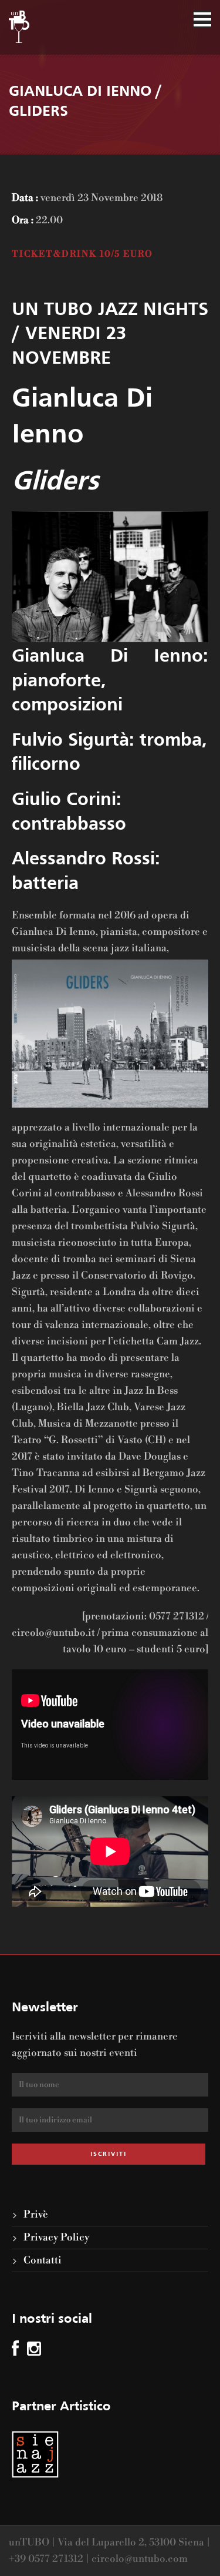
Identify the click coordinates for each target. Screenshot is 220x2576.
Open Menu (202, 19)
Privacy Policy (56, 2238)
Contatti (43, 2260)
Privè (36, 2215)
